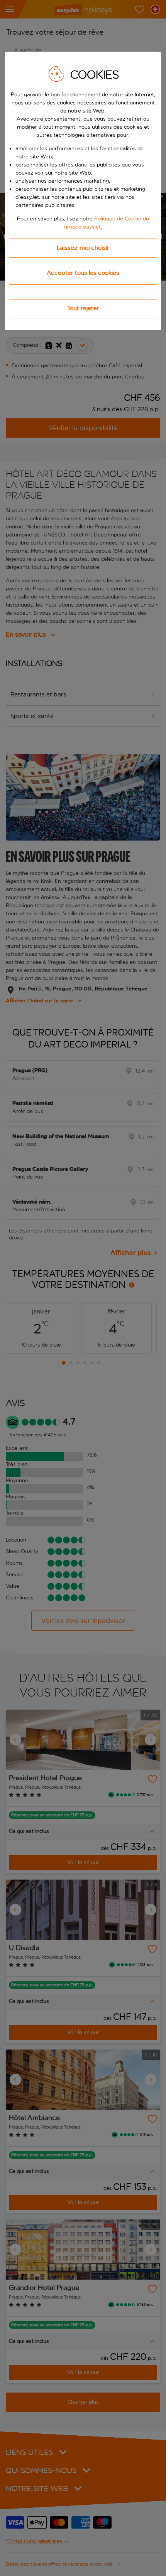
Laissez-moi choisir (83, 248)
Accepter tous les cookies (83, 273)
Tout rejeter (83, 308)
